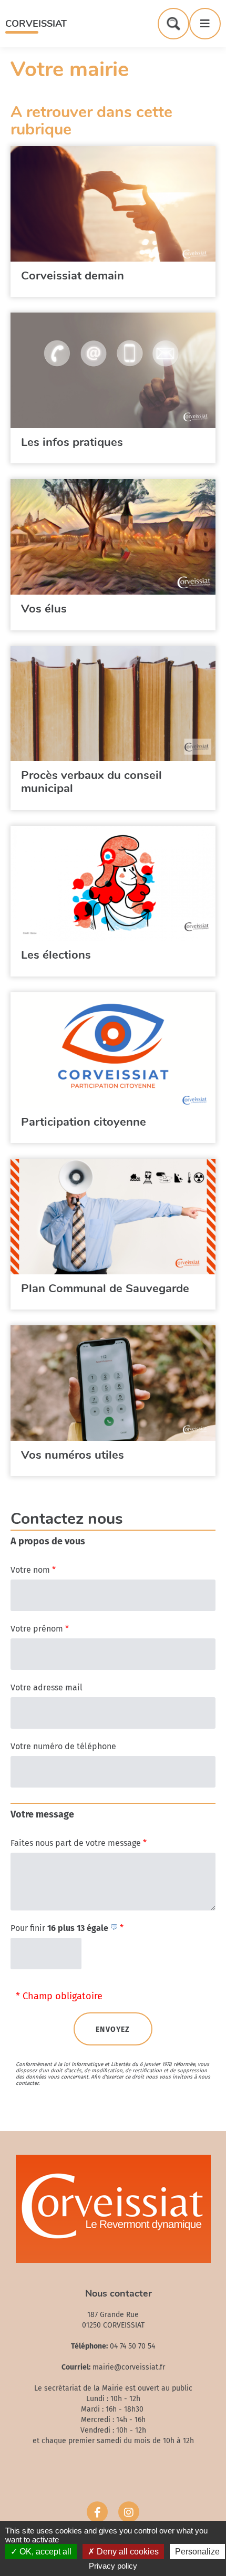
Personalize (197, 2552)
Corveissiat (36, 24)
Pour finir (67, 1928)
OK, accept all (44, 2552)
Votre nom (33, 1570)
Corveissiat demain (73, 276)
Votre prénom (40, 1629)
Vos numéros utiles (73, 1455)
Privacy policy (113, 2566)
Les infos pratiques (72, 442)
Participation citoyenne (84, 1122)
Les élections (56, 955)
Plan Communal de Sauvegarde (105, 1289)
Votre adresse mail (47, 1687)
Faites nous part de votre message (79, 1843)
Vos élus (44, 609)
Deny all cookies (127, 2552)
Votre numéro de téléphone (63, 1746)
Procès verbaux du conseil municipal (91, 782)
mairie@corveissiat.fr (129, 2367)
